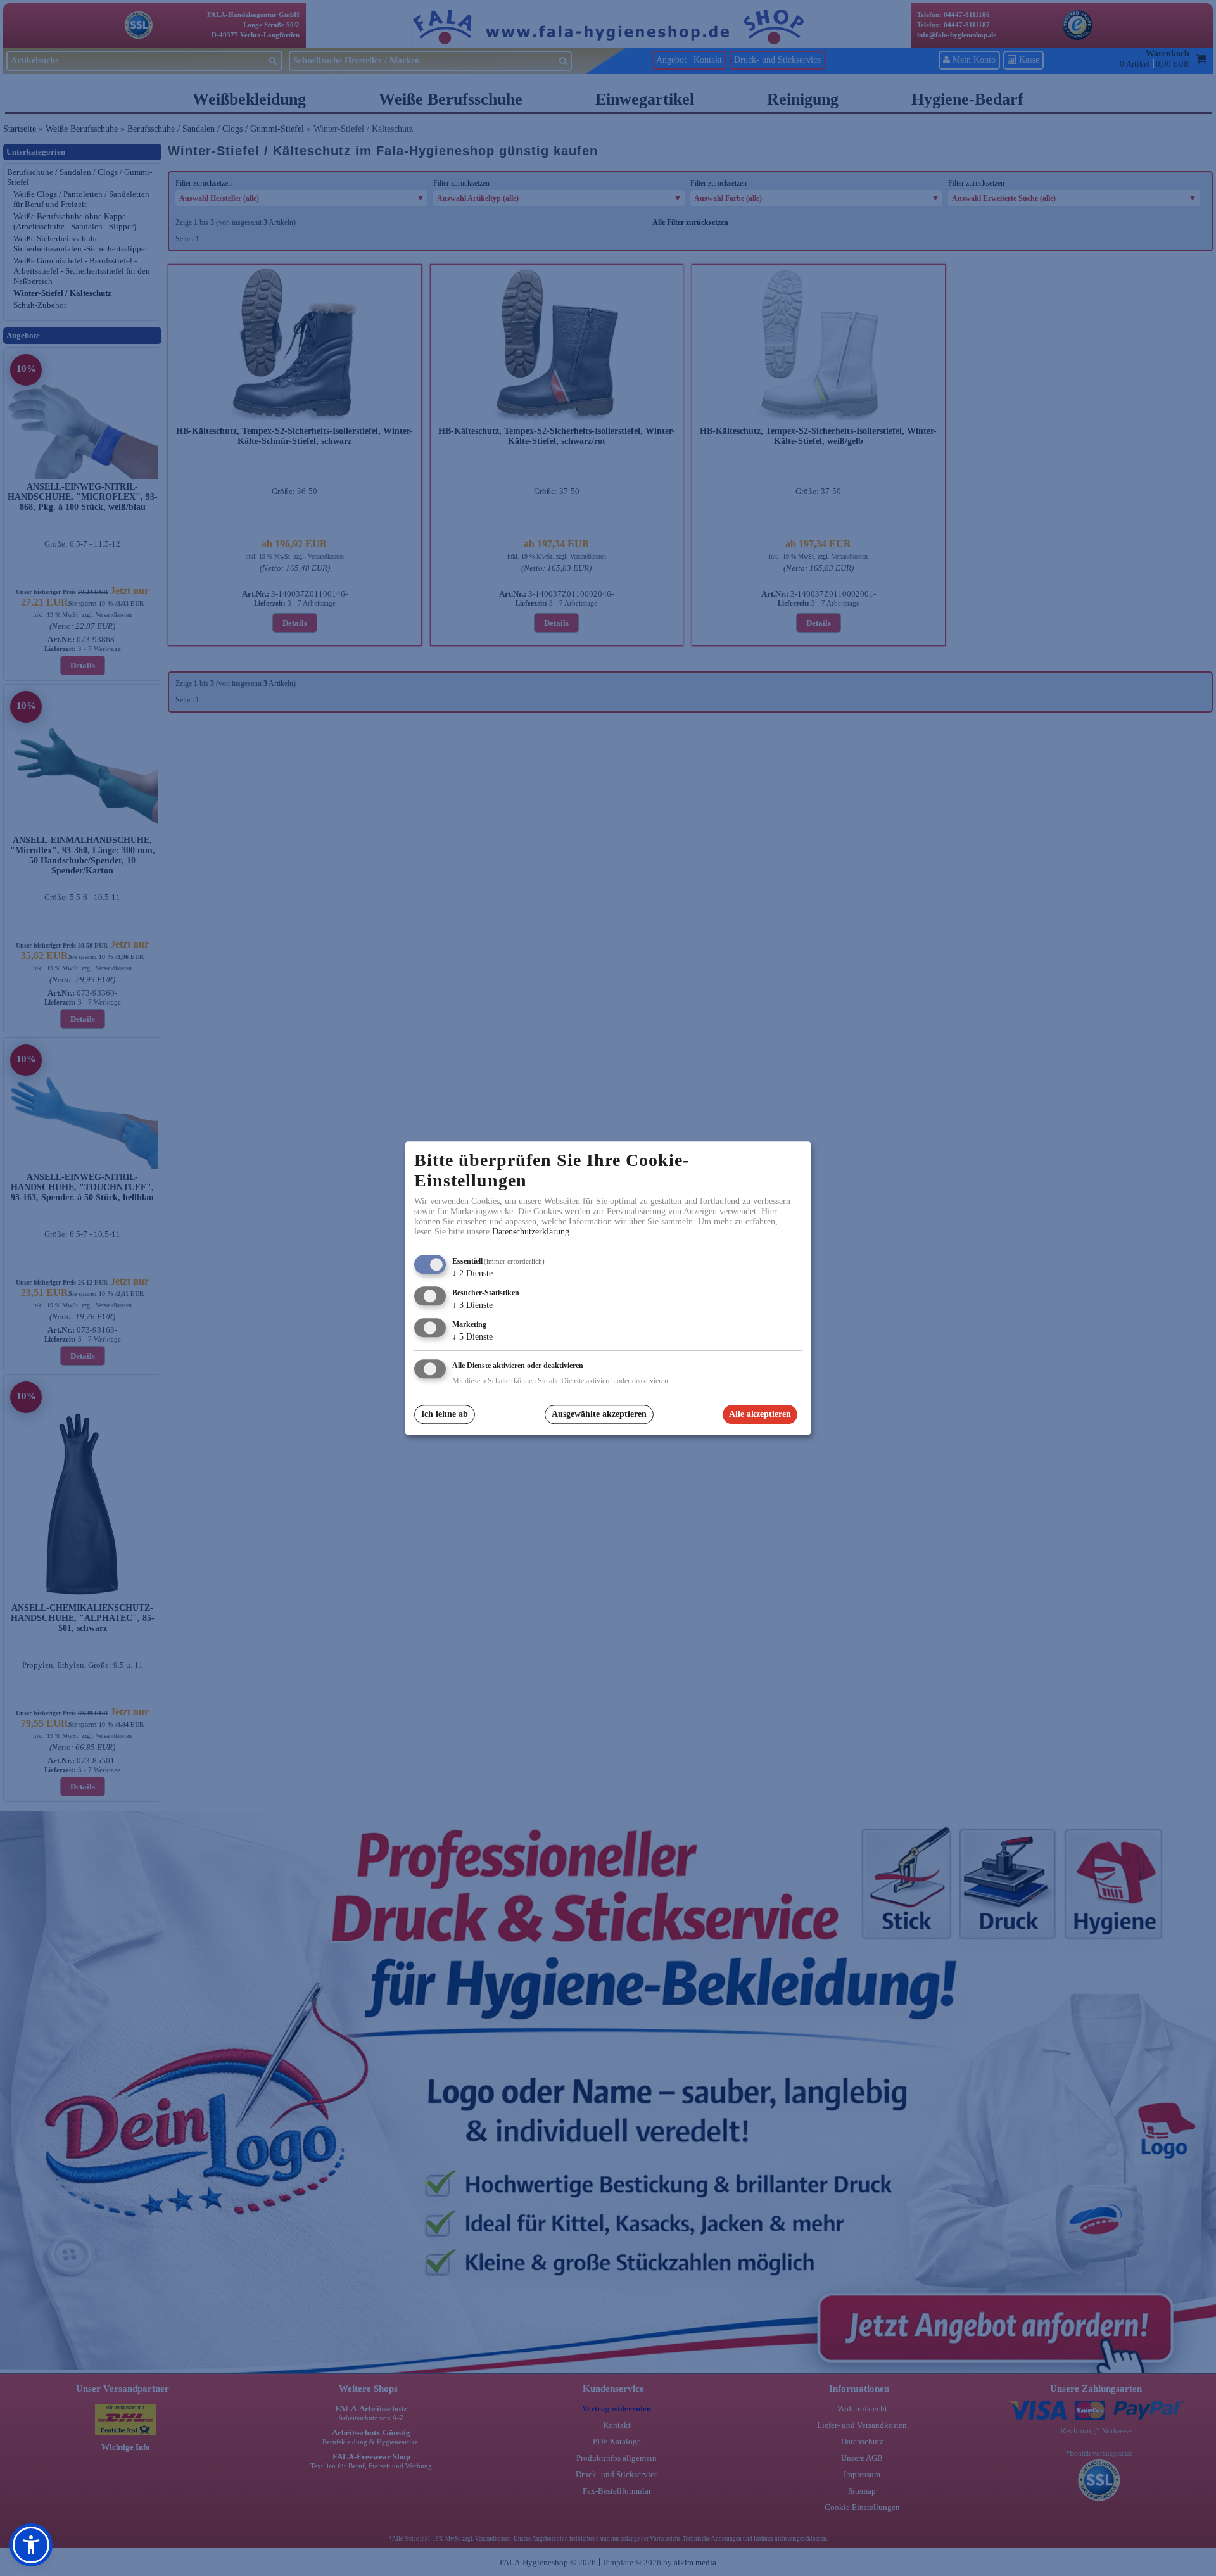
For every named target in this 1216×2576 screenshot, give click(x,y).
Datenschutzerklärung (531, 1232)
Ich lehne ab (445, 1415)
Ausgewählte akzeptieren (599, 1415)
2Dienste (472, 1274)
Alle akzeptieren (760, 1415)
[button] (31, 2545)
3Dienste (472, 1305)
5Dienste (472, 1337)
